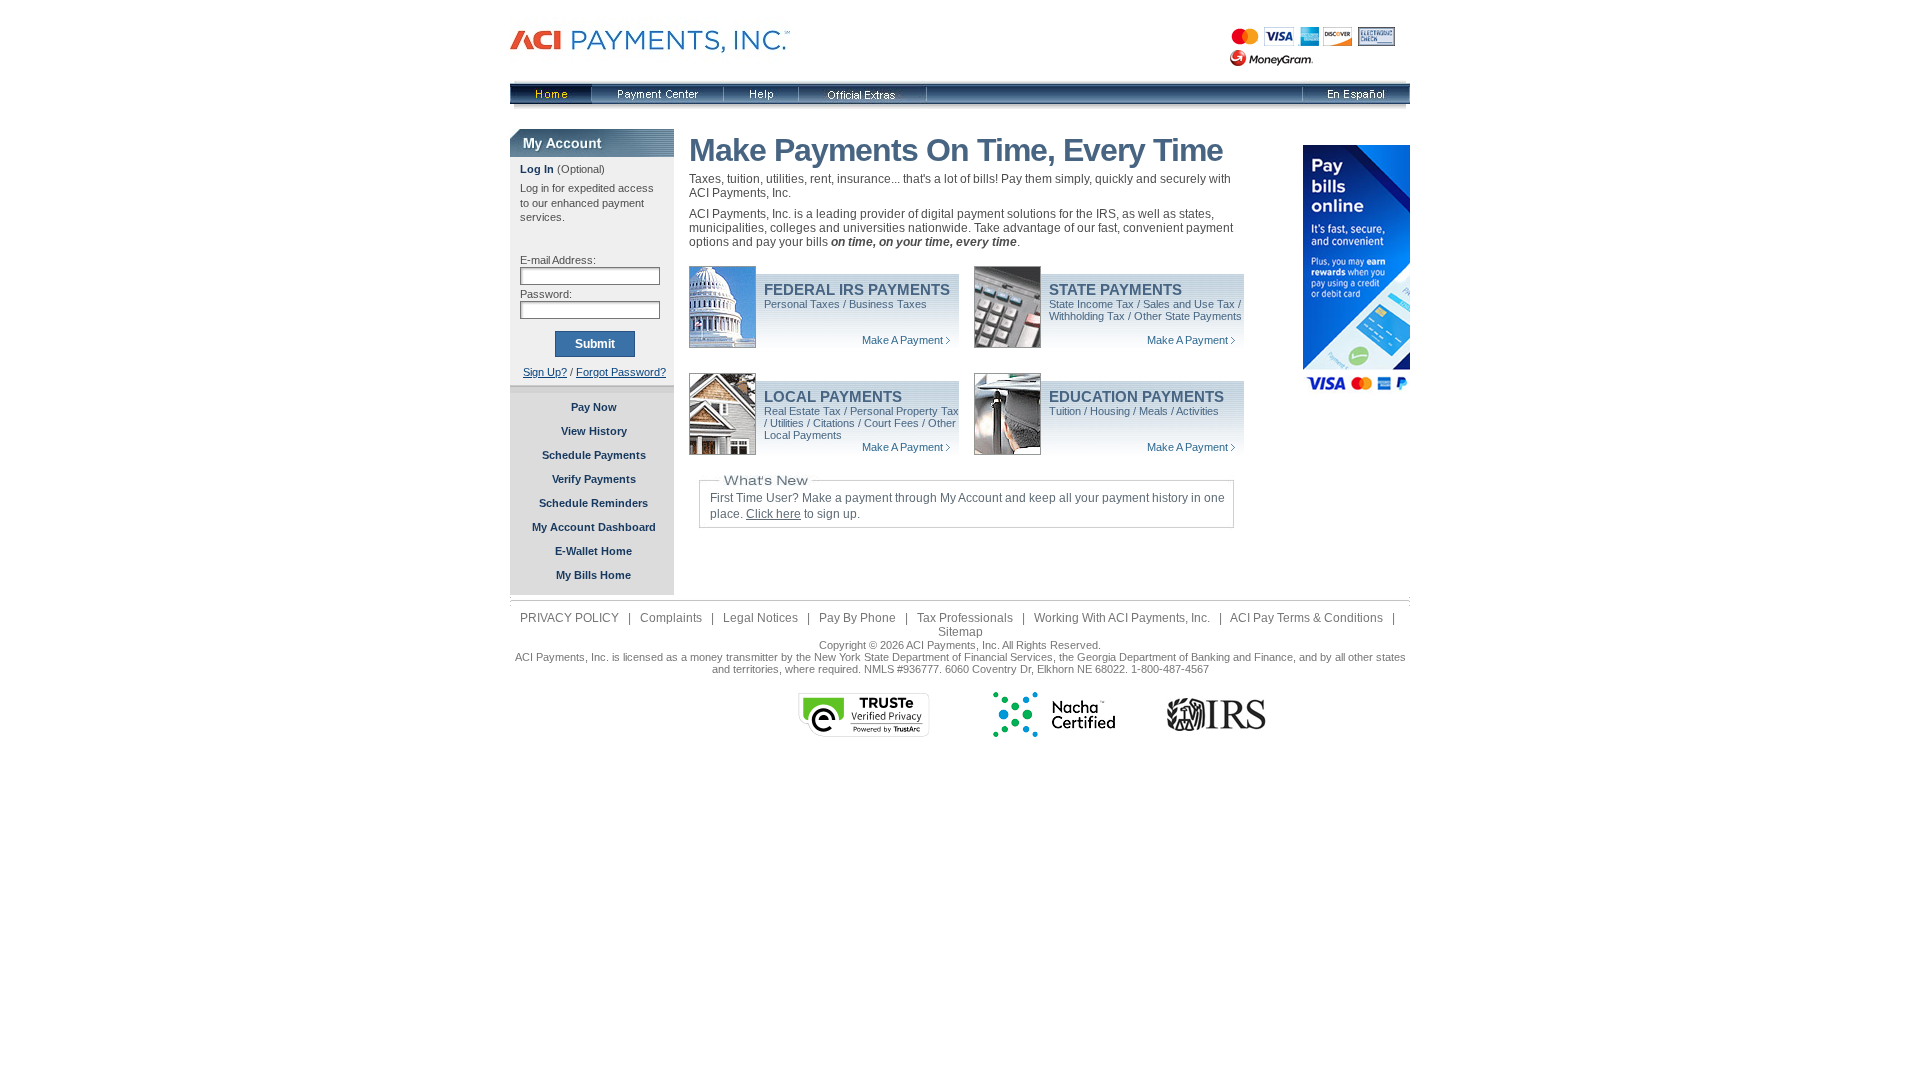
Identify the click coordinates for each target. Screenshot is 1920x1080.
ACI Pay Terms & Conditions (1306, 618)
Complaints (671, 618)
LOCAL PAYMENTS (833, 396)
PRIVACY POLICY (569, 618)
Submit (595, 344)
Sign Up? (545, 372)
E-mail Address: (558, 260)
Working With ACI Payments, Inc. (1122, 618)
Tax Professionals (965, 618)
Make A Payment (902, 340)
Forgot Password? (621, 372)
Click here (773, 514)
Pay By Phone (857, 618)
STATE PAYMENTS (1115, 289)
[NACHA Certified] (1054, 733)
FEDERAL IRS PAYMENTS (857, 289)
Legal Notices (760, 618)
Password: (546, 294)
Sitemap (960, 632)
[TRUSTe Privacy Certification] (864, 733)
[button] (695, 714)
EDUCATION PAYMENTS (1136, 396)
